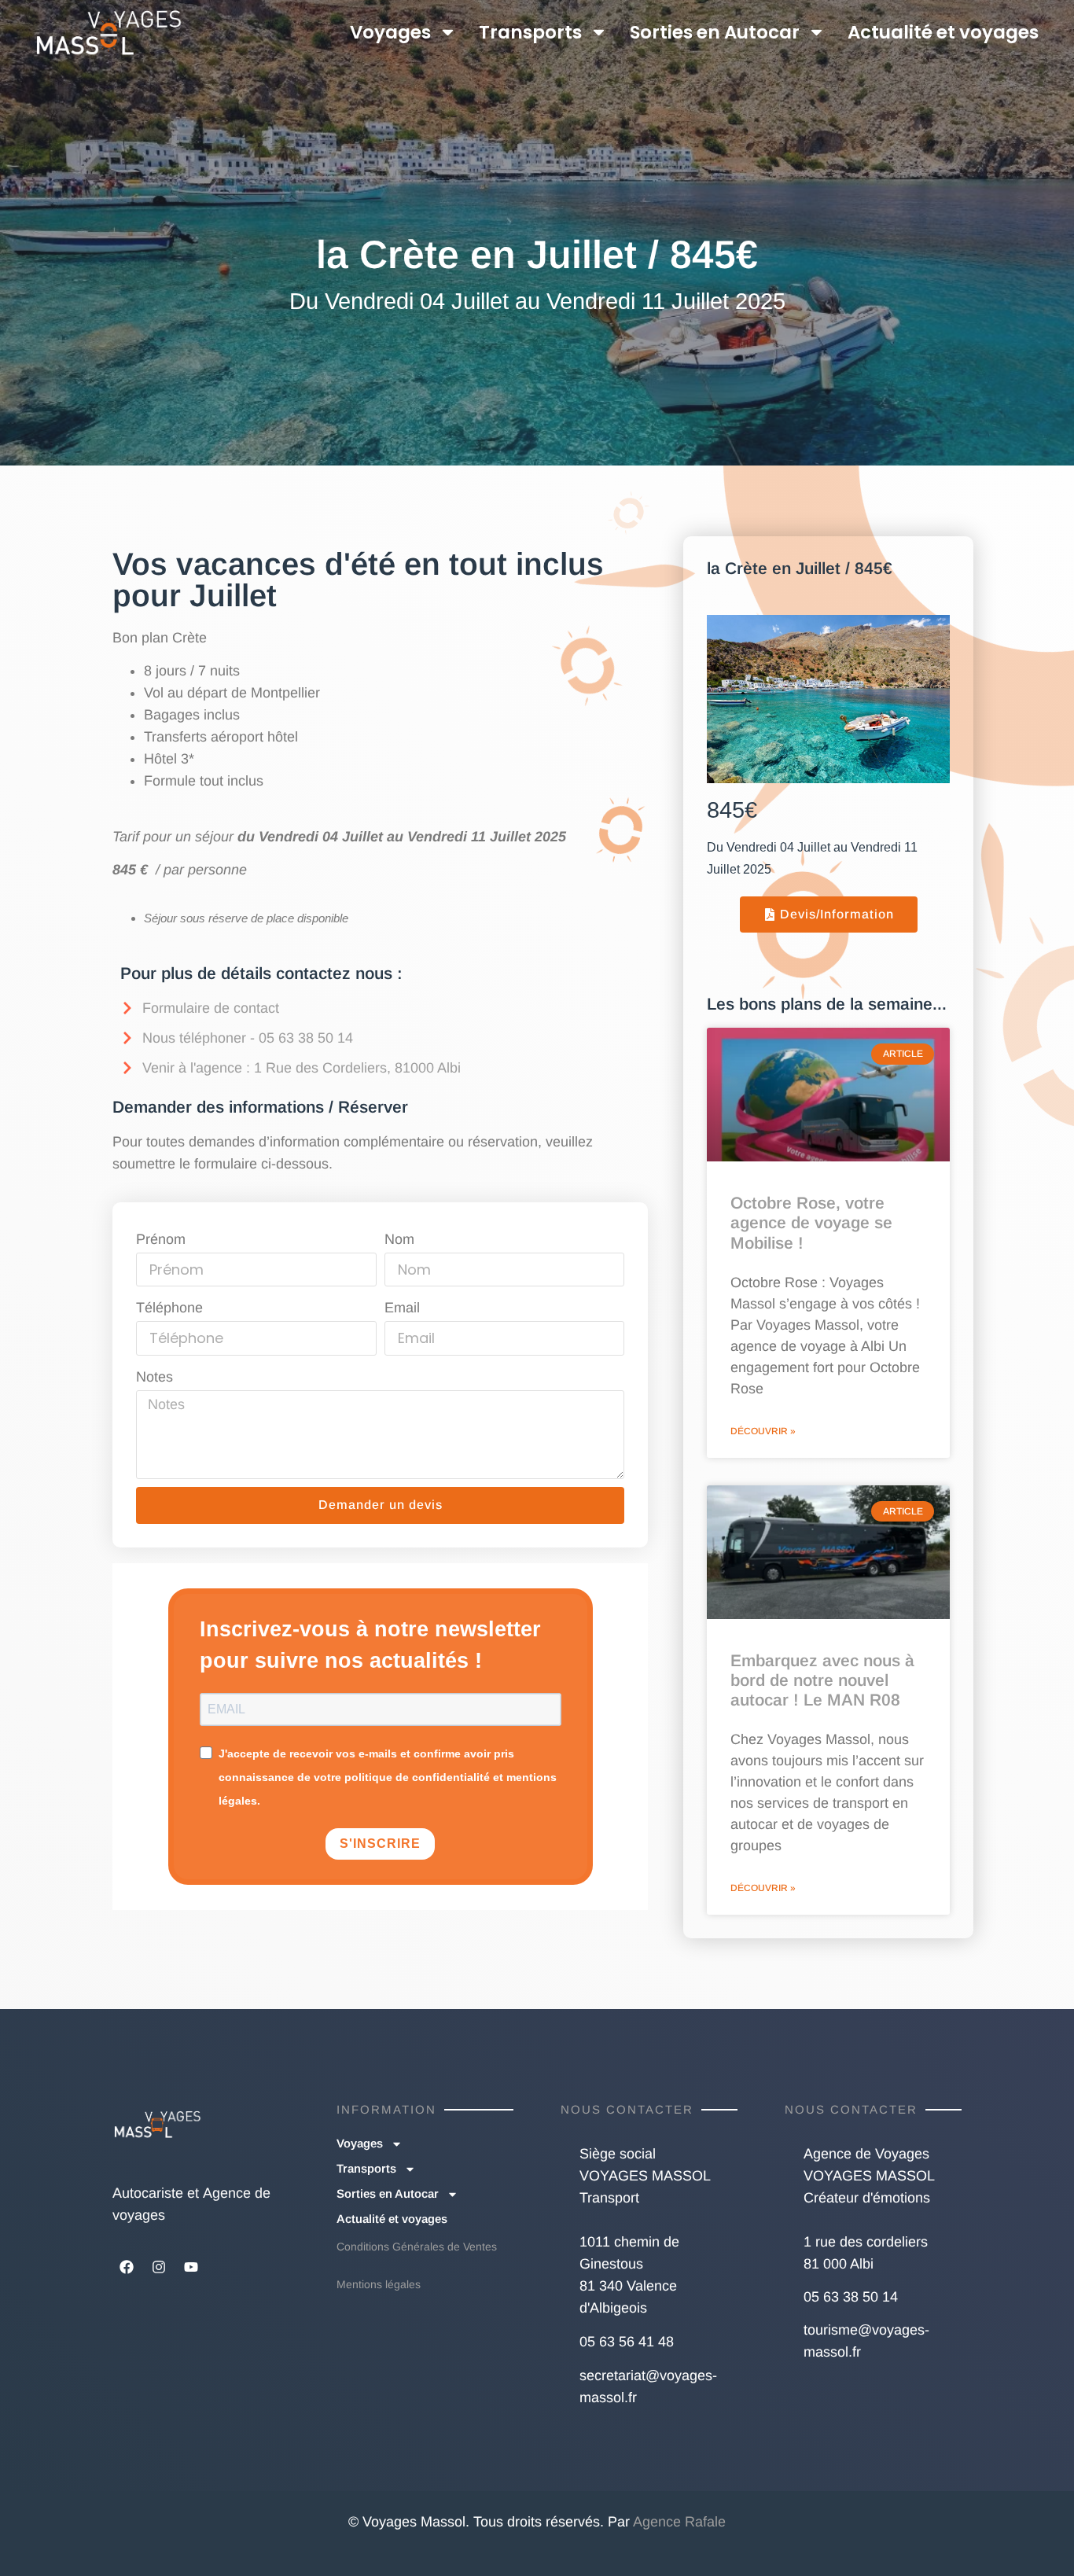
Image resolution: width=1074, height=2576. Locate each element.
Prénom (161, 1239)
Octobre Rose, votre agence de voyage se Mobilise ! (811, 1222)
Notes (154, 1377)
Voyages (390, 32)
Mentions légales (379, 2284)
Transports (530, 32)
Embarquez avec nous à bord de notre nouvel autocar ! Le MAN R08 (822, 1680)
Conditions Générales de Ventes (417, 2247)
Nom (399, 1239)
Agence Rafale (679, 2522)
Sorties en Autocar (715, 32)
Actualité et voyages (943, 32)
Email (402, 1308)
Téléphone (169, 1308)
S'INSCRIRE (380, 1844)
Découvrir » (763, 1431)
